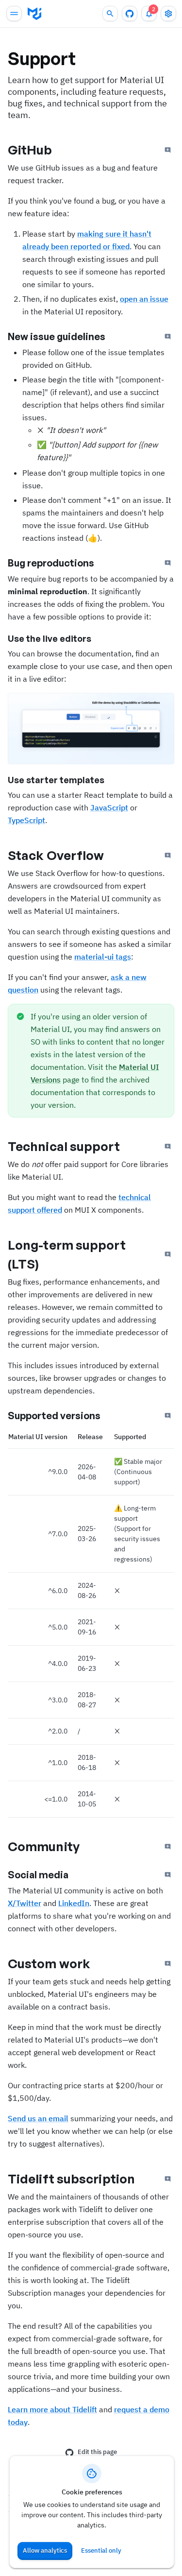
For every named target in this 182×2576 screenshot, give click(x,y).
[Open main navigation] (14, 14)
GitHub (30, 150)
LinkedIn (74, 1903)
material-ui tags (103, 957)
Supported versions (54, 1416)
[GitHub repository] (130, 14)
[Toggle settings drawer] (168, 14)
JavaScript (109, 807)
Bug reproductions (51, 563)
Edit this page (97, 2452)
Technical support (64, 1146)
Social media (38, 1875)
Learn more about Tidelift (52, 2409)
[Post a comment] (168, 150)
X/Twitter (25, 1903)
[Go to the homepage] (34, 14)
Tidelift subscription (71, 2179)
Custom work (49, 1963)
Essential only (101, 2550)
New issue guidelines (57, 336)
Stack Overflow (56, 855)
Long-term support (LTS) (67, 1254)
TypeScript (26, 820)
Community (44, 1846)
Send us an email (38, 2118)
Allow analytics (45, 2550)
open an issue (144, 299)
